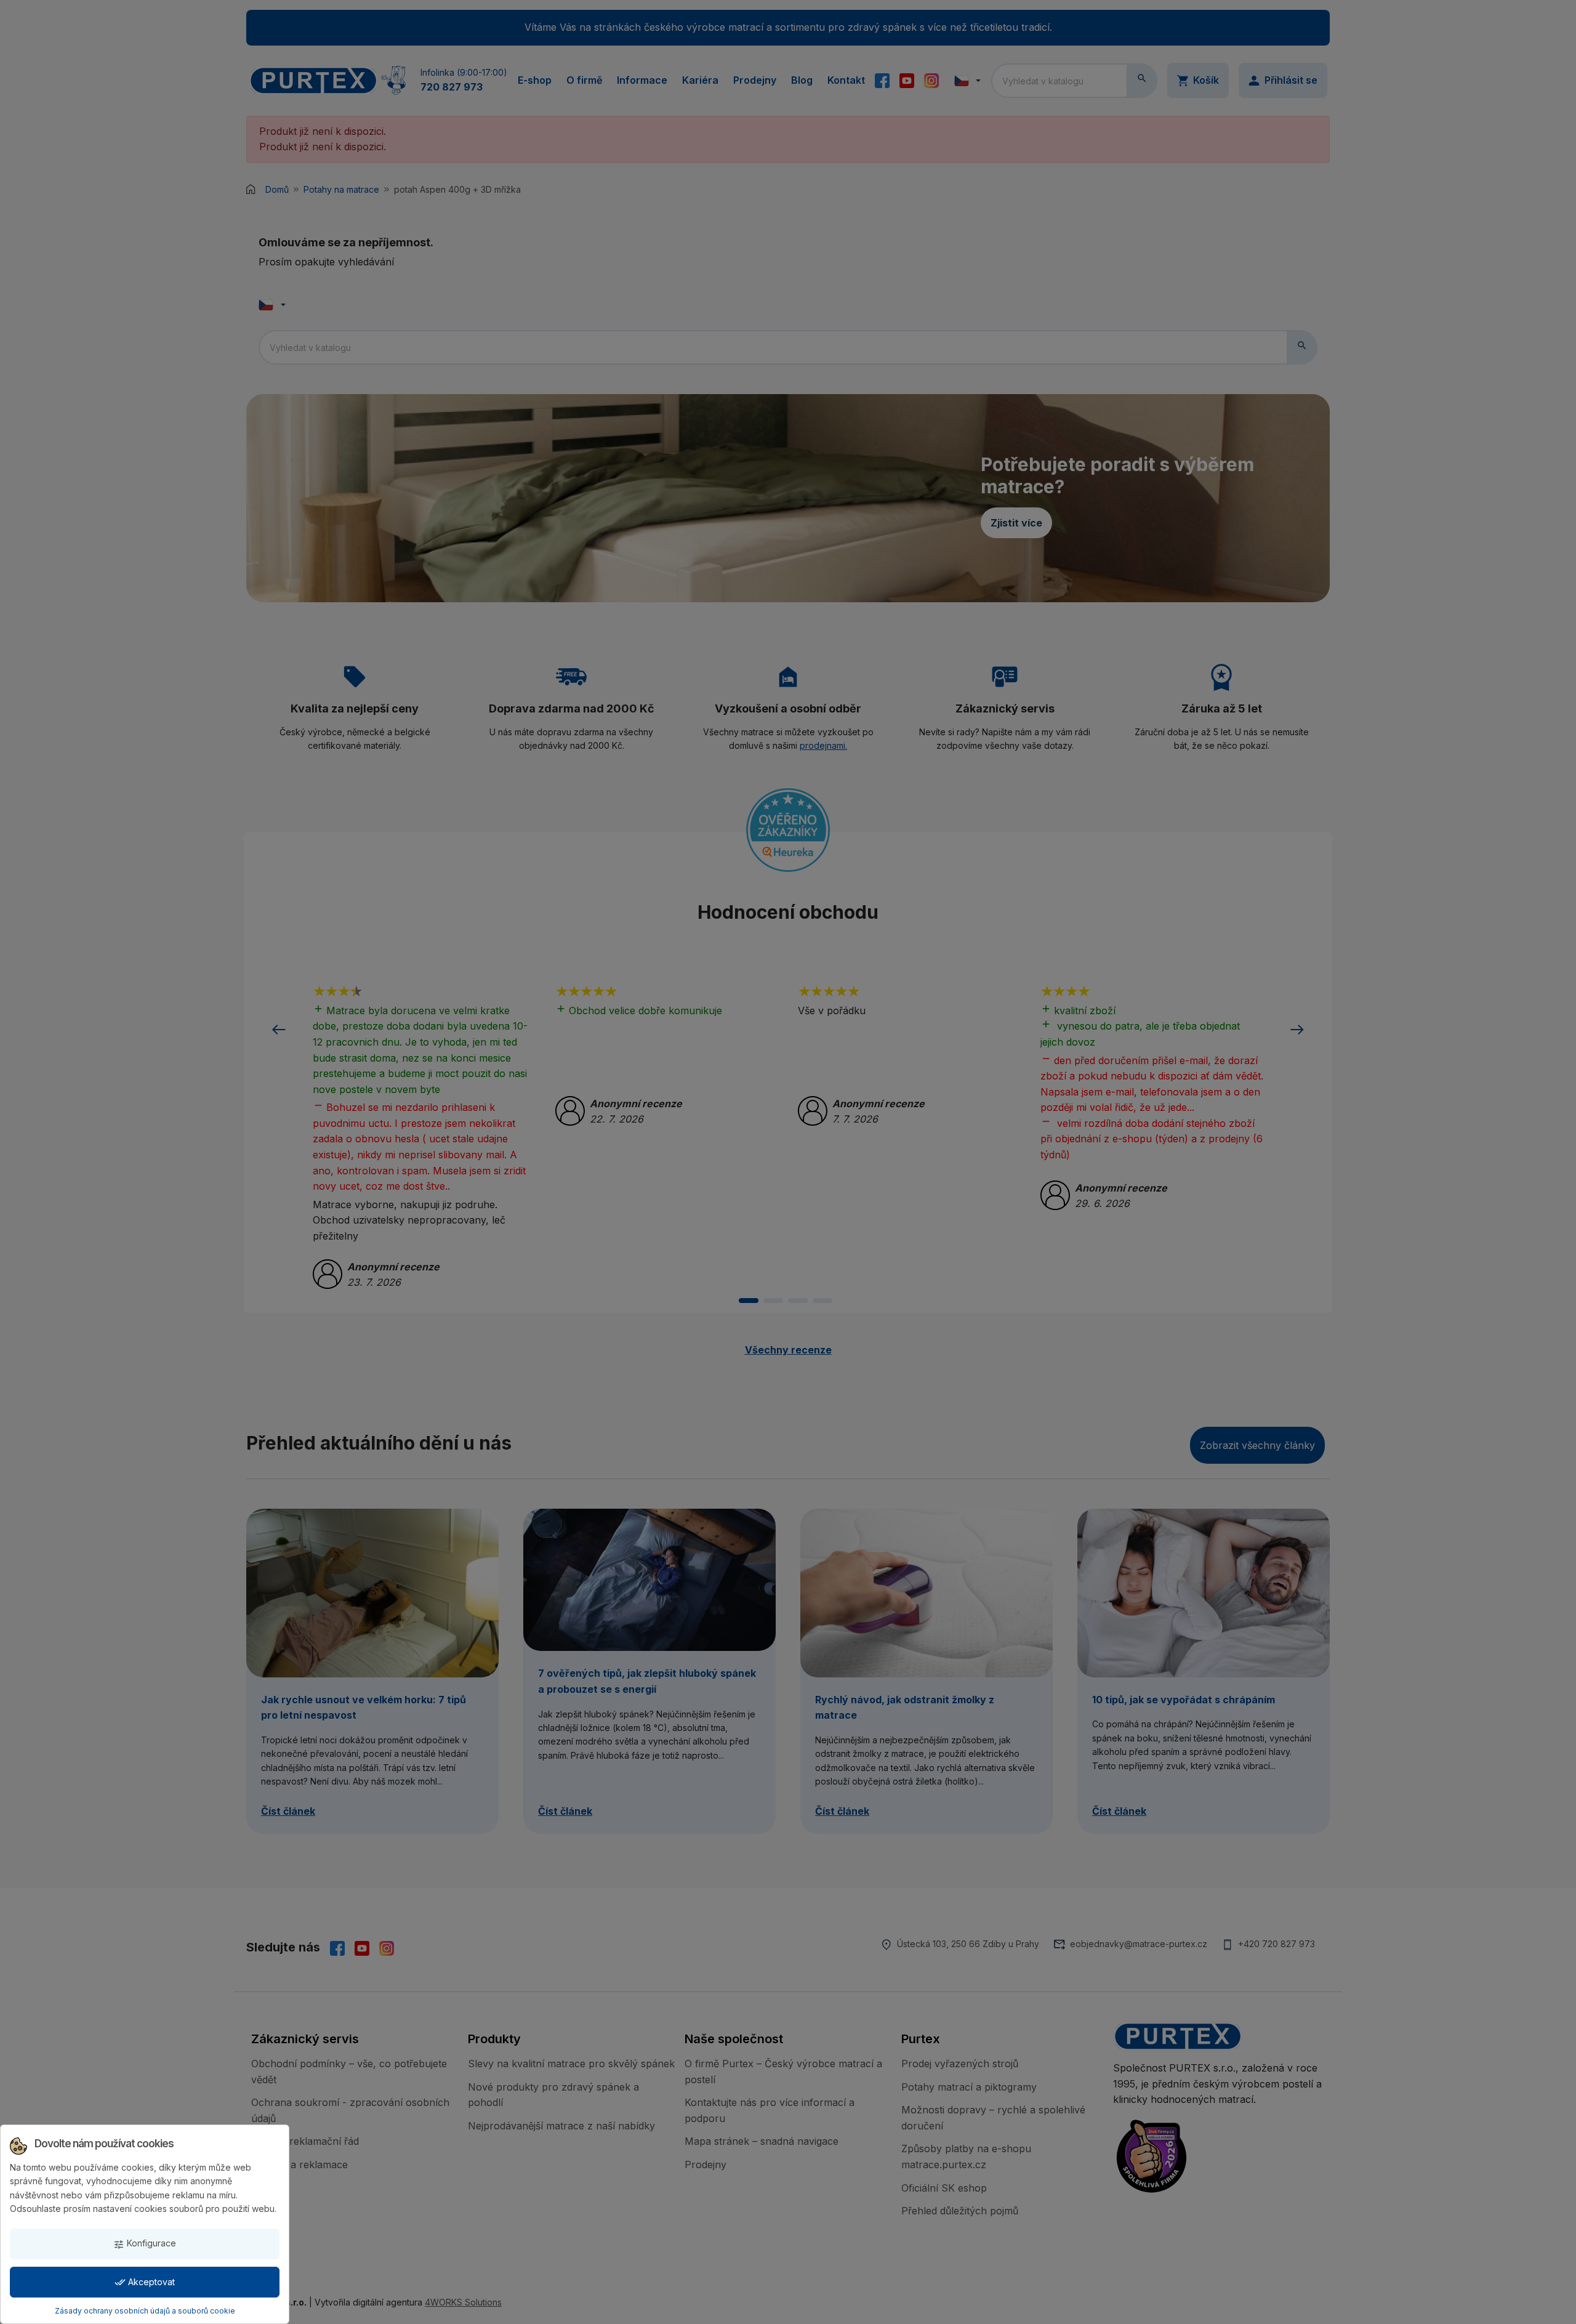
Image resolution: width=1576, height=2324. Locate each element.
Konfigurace (145, 2244)
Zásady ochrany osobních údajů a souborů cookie (145, 2311)
